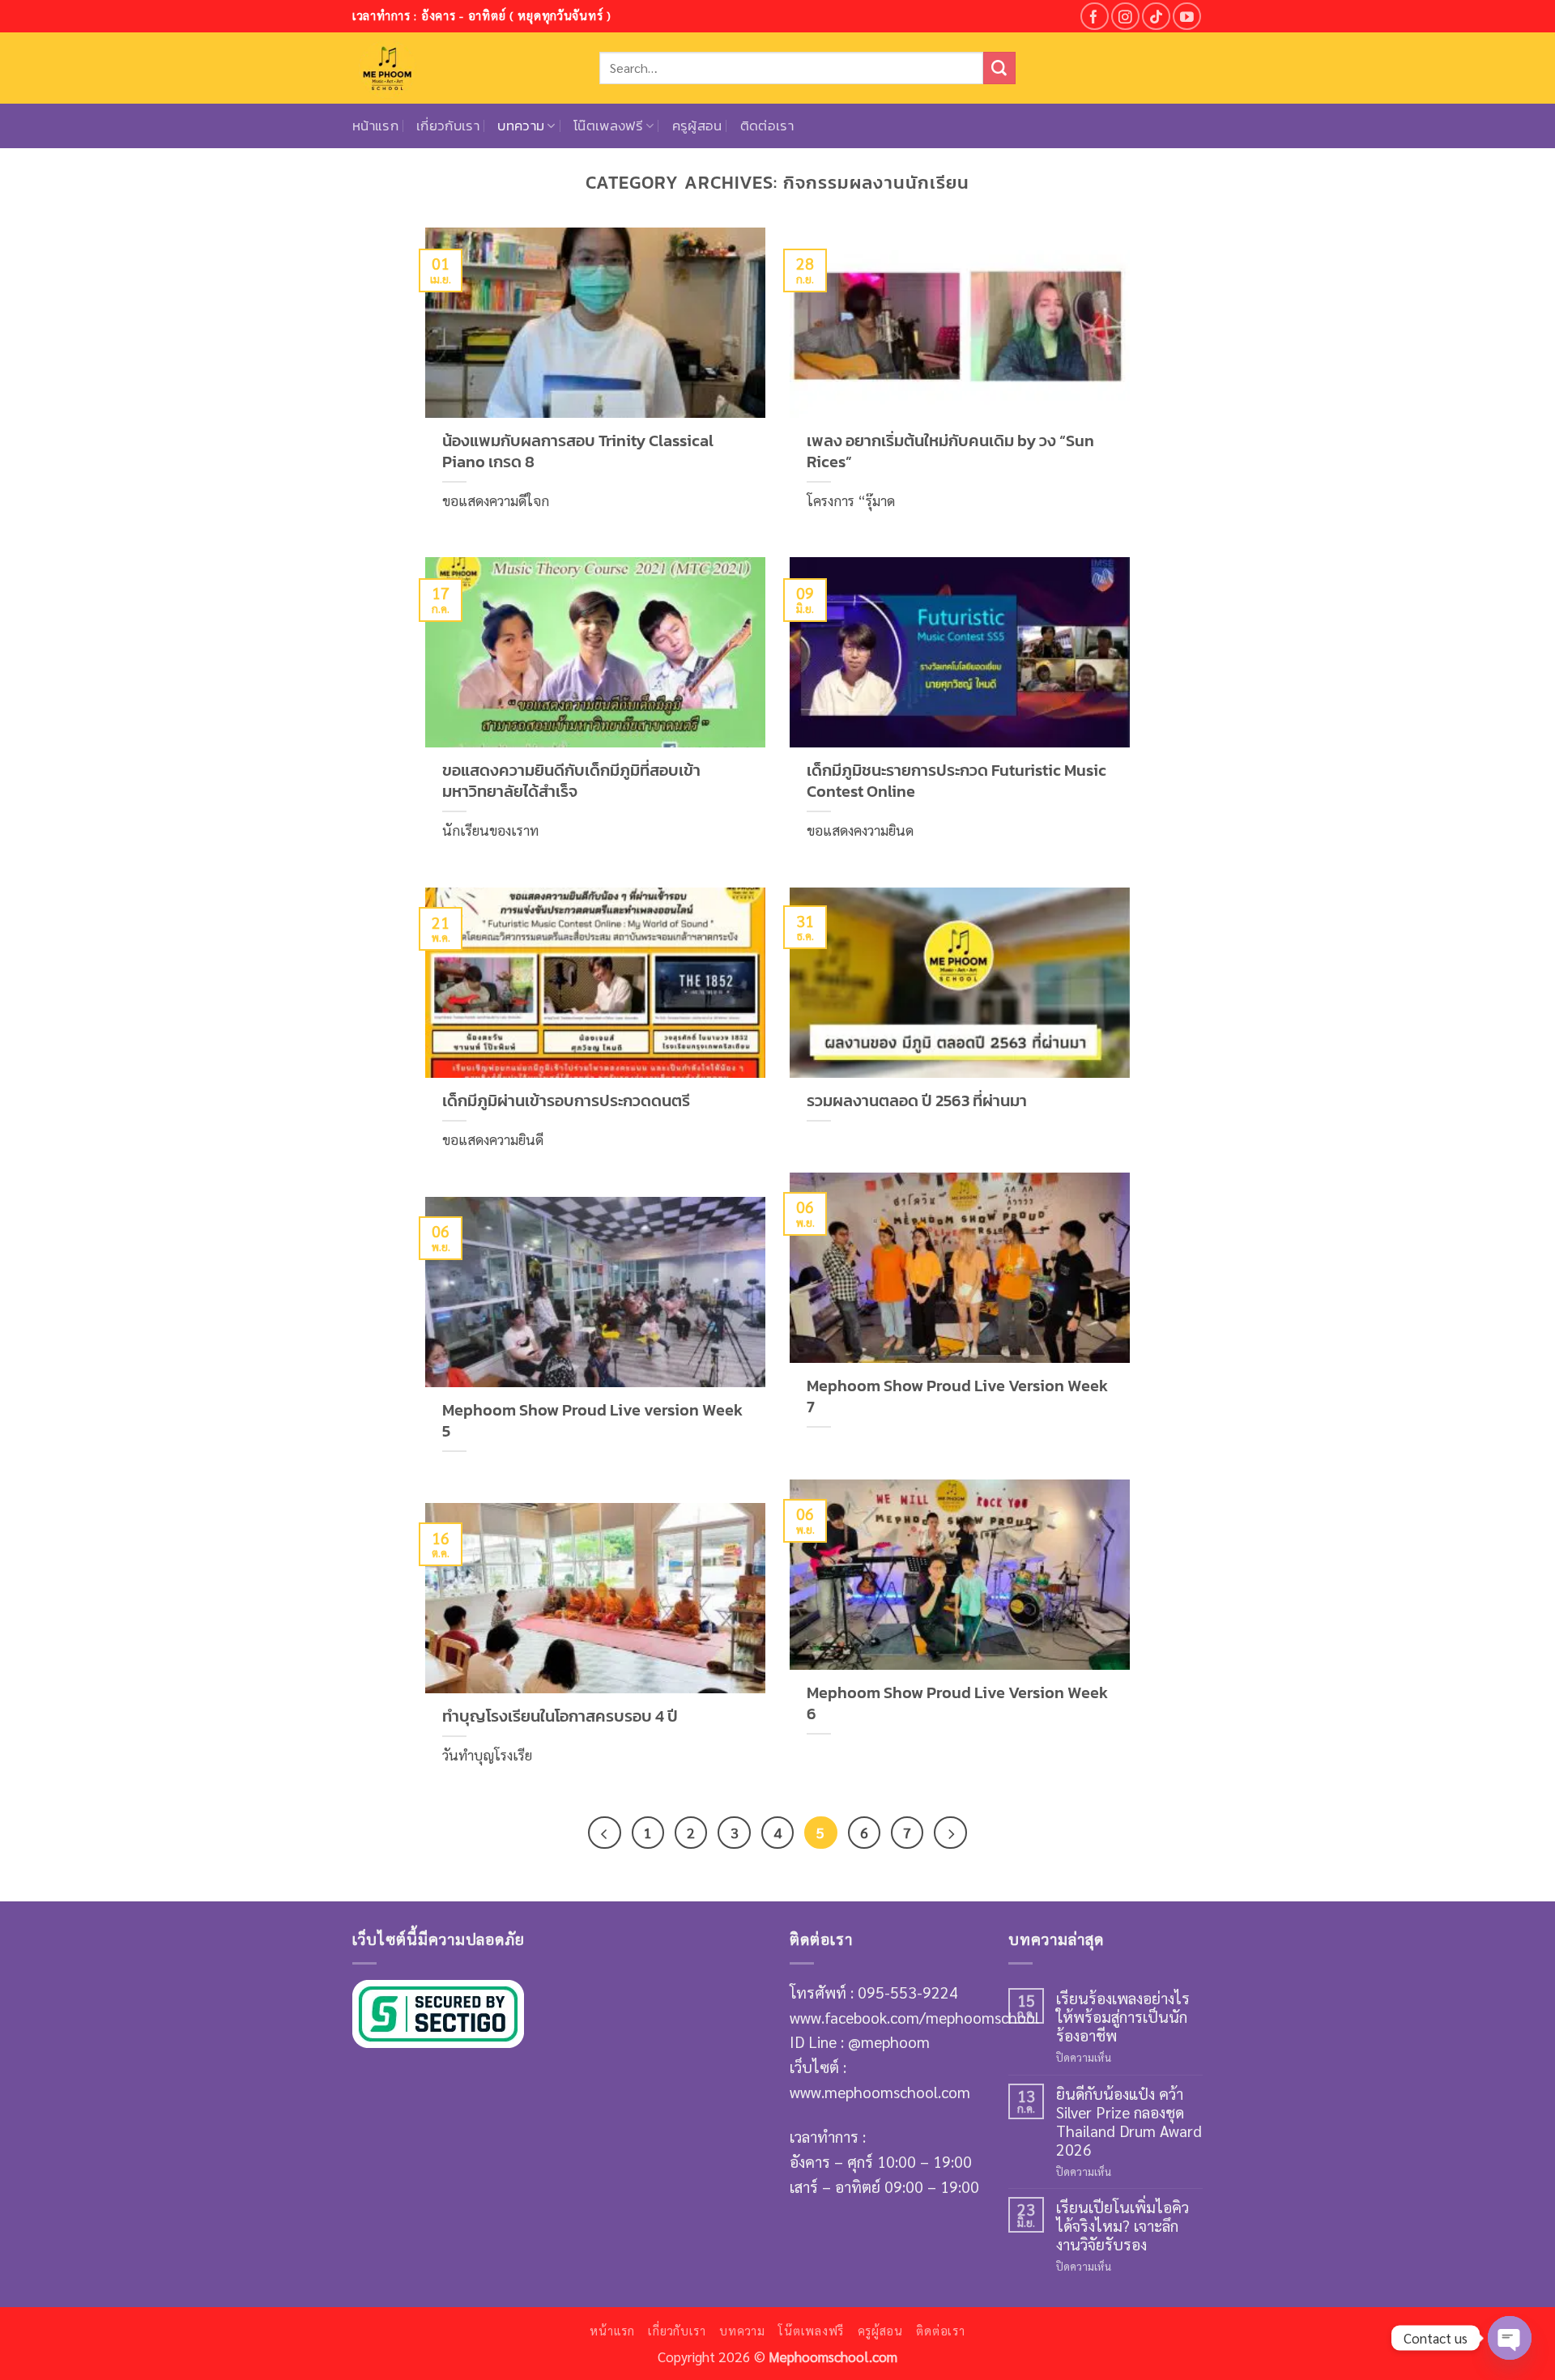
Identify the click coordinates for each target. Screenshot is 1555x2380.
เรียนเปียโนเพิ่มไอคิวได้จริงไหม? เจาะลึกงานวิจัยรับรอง (1123, 2225)
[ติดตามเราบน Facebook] (1095, 17)
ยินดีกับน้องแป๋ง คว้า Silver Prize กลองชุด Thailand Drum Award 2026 (1129, 2121)
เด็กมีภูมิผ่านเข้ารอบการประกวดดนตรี (566, 1101)
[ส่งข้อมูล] (999, 68)
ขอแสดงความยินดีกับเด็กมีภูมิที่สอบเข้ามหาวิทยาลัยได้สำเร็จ (571, 781)
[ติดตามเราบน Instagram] (1125, 17)
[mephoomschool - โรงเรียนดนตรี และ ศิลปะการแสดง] (464, 68)
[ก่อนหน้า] (604, 1833)
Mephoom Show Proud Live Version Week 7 (957, 1397)
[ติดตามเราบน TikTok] (1156, 17)
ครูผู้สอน (697, 126)
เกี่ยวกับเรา (448, 126)
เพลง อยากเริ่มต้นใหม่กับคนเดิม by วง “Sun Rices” (950, 452)
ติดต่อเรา (767, 126)
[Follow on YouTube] (1187, 17)
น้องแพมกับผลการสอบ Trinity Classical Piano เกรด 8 (578, 452)
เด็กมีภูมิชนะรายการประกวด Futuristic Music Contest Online (956, 781)
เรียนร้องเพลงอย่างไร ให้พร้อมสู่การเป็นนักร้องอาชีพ (1123, 2016)
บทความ (521, 126)
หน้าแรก (375, 126)
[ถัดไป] (950, 1833)
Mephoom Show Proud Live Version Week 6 (957, 1704)
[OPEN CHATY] (1510, 2338)
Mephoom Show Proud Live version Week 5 (592, 1421)
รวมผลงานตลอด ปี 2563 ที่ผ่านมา (917, 1101)
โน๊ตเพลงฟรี (608, 126)
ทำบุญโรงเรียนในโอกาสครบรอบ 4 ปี (560, 1717)
